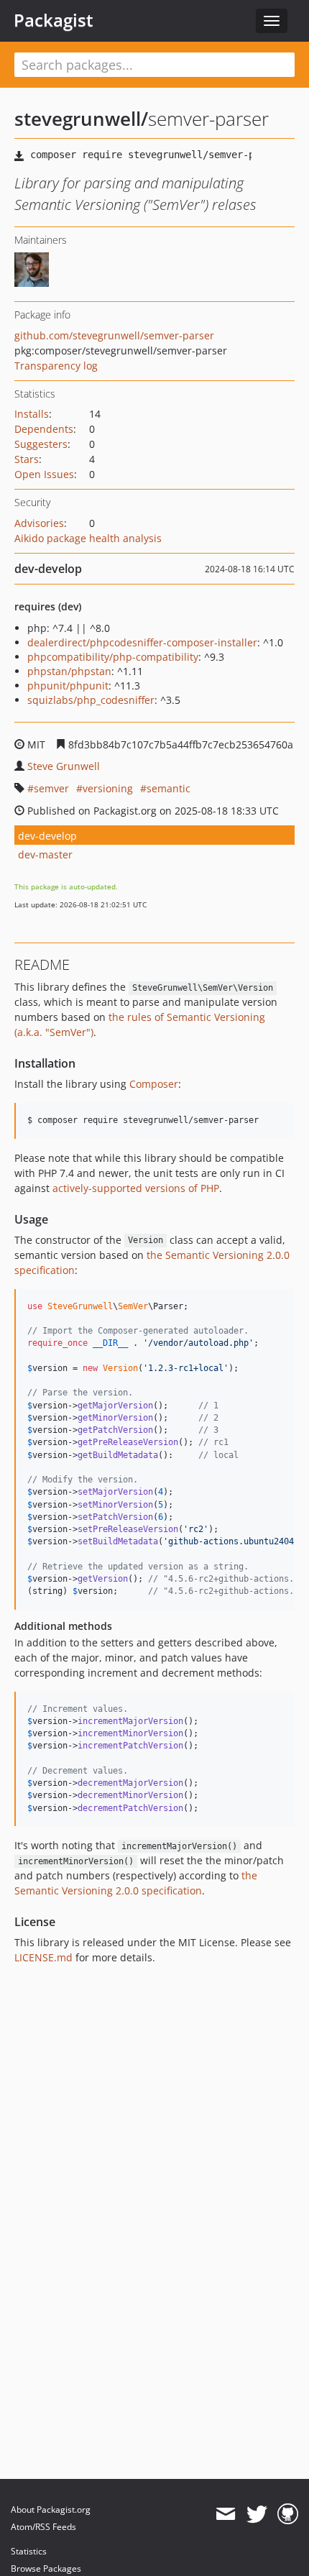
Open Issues (44, 474)
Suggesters (41, 444)
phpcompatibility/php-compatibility (113, 657)
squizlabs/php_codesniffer (91, 700)
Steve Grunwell (64, 766)
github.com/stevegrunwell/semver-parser (114, 335)
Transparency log (56, 366)
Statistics (29, 2551)
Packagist (54, 20)
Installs (32, 414)
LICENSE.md (43, 1957)
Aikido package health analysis (88, 538)
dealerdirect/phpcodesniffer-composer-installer (142, 642)
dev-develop (47, 836)
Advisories (39, 523)
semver (51, 788)
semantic (169, 788)
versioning (108, 788)
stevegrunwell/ (81, 119)
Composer (154, 1084)
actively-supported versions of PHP (136, 1188)
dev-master (45, 854)
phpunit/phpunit (68, 686)
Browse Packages (46, 2568)
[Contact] (225, 2514)
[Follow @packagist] (257, 2514)
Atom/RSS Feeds (43, 2527)
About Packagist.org (51, 2509)
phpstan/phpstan (69, 671)
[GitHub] (288, 2514)
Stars (27, 459)
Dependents (44, 429)
